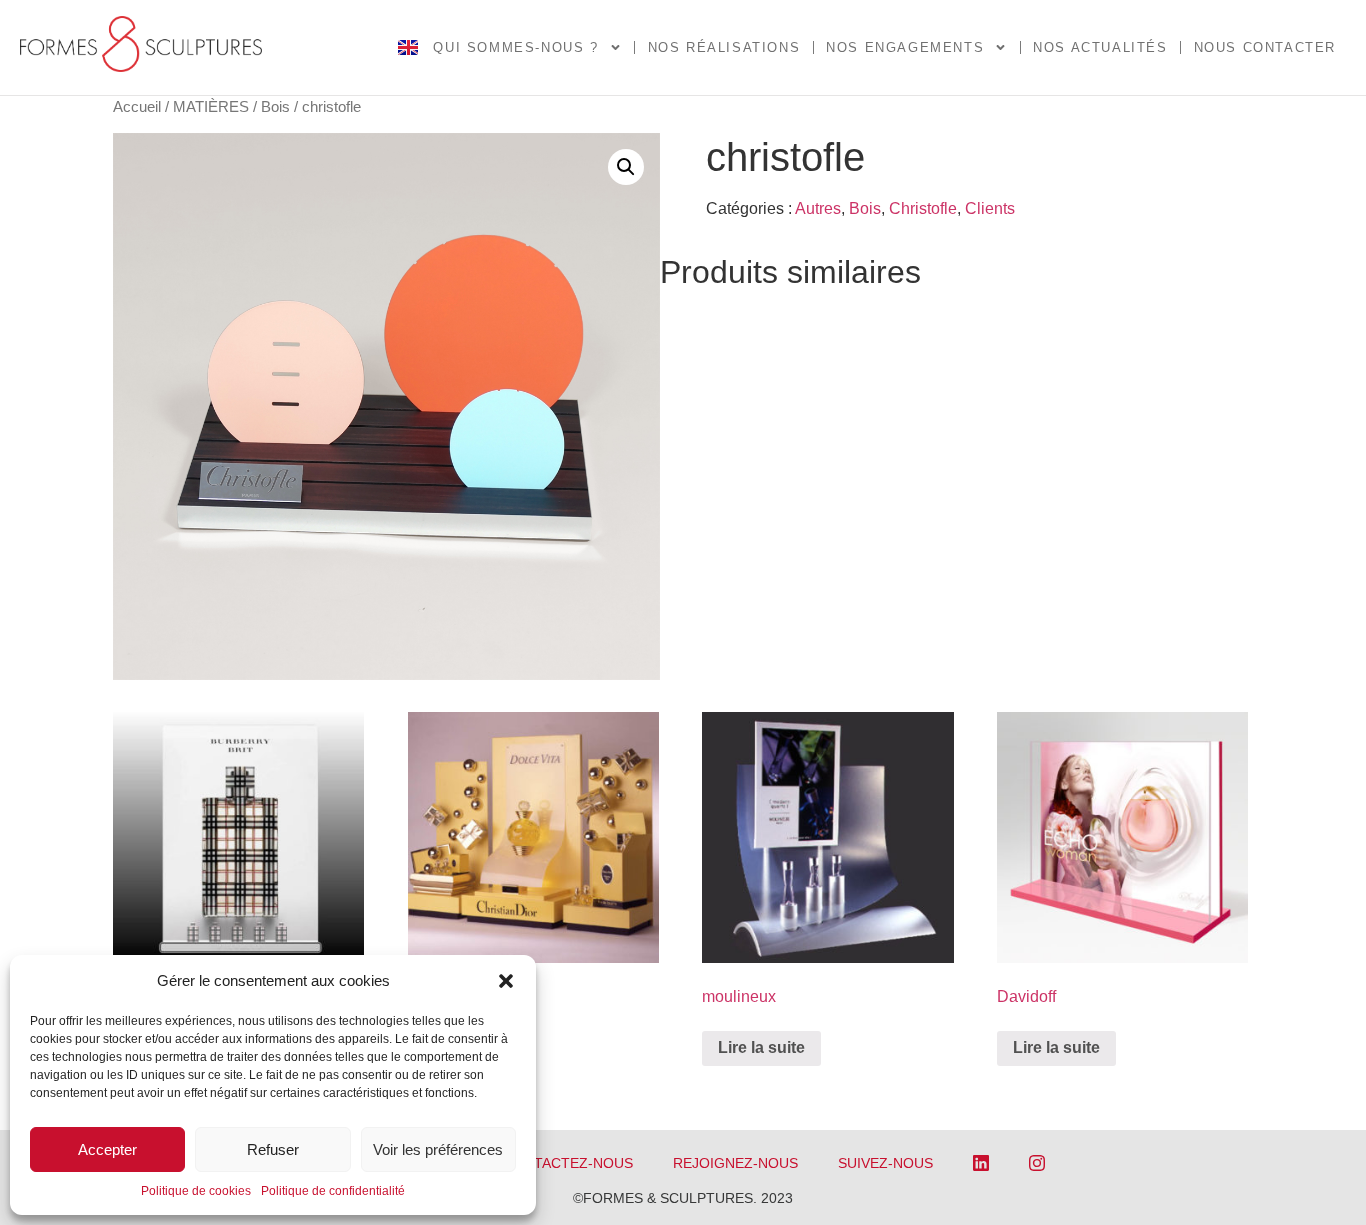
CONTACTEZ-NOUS (568, 1163)
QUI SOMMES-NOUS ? (515, 47)
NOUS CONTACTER (1265, 47)
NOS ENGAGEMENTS (905, 47)
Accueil (137, 107)
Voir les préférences (438, 1149)
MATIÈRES (211, 107)
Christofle (923, 208)
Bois (275, 107)
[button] (506, 981)
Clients (990, 208)
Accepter (107, 1149)
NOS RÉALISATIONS (724, 47)
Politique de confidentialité (333, 1191)
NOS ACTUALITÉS (1100, 47)
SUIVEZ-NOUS (885, 1163)
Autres (818, 208)
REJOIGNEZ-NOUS (735, 1163)
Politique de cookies (196, 1191)
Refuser (273, 1149)
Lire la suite (761, 1047)
